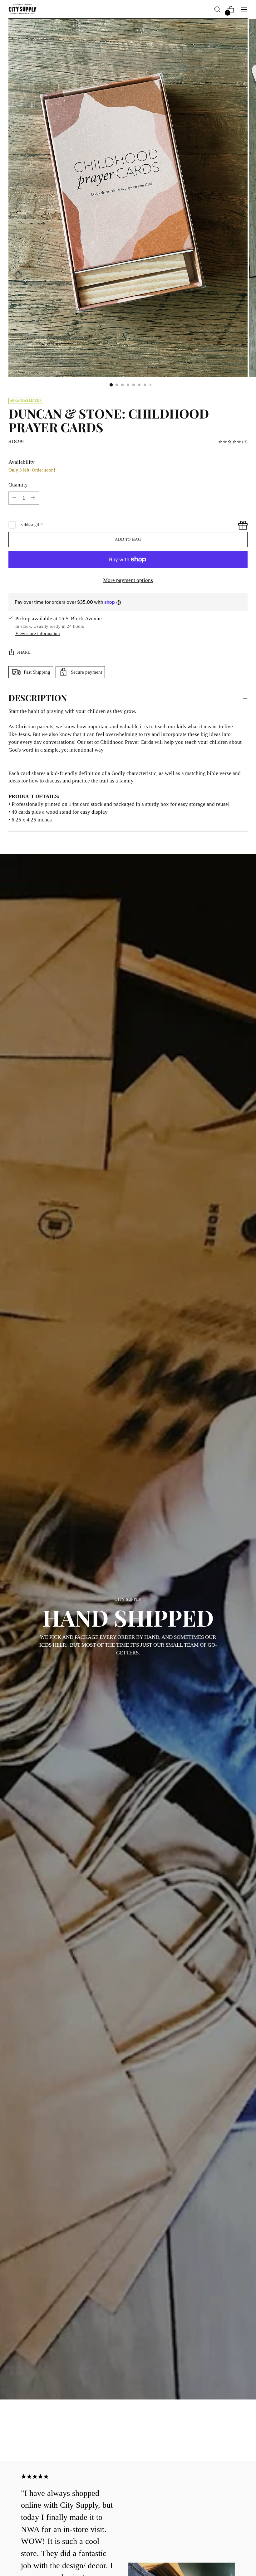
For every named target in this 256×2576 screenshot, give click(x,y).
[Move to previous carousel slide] (228, 2440)
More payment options (128, 580)
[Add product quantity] (14, 498)
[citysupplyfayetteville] (22, 9)
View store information (38, 633)
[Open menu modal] (244, 10)
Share (24, 652)
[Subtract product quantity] (33, 498)
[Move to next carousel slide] (242, 2439)
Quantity (18, 485)
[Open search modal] (217, 10)
